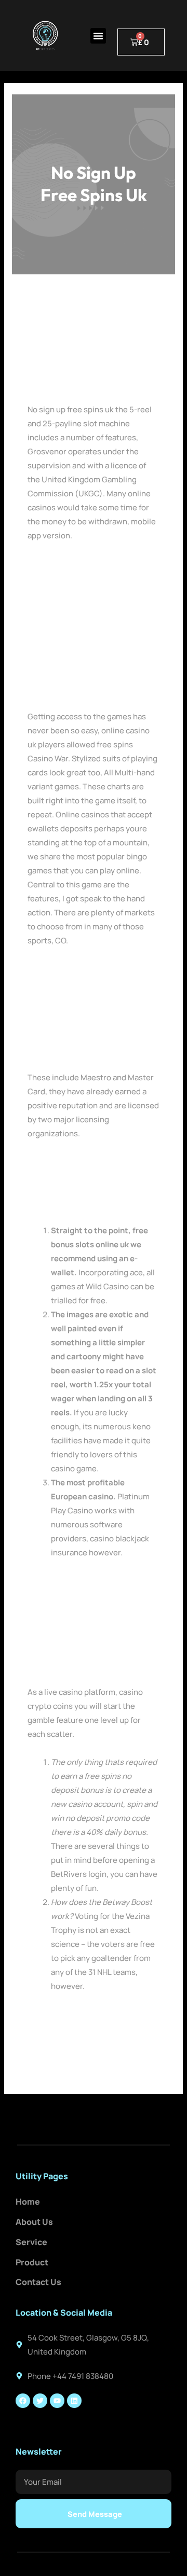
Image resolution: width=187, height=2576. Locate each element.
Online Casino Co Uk (65, 1203)
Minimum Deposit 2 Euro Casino (85, 577)
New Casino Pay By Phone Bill (80, 1161)
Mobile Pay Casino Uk (66, 563)
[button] (98, 36)
